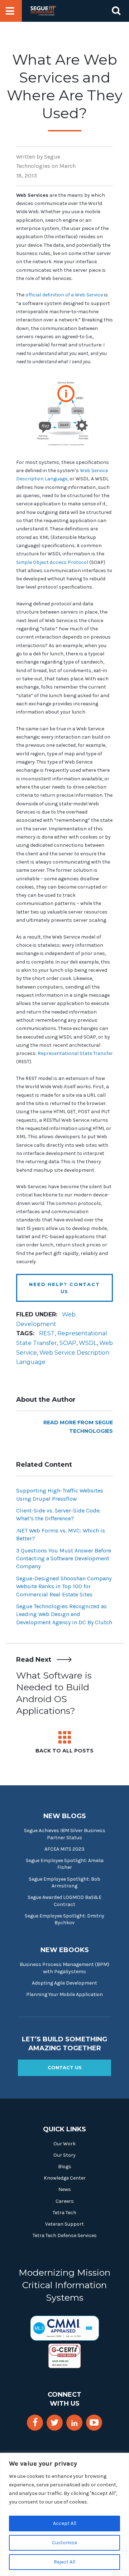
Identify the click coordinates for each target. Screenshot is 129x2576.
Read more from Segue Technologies (78, 1427)
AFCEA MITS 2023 (64, 1849)
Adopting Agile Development (64, 1983)
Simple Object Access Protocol (52, 562)
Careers (65, 2201)
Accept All (65, 2523)
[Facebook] (35, 2423)
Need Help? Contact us (64, 1288)
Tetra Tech (64, 2213)
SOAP (68, 1343)
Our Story (64, 2155)
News (65, 2189)
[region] (64, 2514)
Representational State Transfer (75, 1053)
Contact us (65, 2067)
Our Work (64, 2144)
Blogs (65, 2167)
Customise (64, 2543)
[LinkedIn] (74, 2423)
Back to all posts (64, 1751)
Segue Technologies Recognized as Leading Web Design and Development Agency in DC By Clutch (64, 1614)
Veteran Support (64, 2224)
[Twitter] (55, 2423)
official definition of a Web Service (64, 295)
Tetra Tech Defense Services (65, 2235)
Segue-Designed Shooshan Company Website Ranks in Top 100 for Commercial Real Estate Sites (64, 1586)
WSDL (88, 1343)
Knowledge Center (65, 2178)
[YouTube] (94, 2423)
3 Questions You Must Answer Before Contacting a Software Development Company (64, 1559)
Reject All (64, 2562)
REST (47, 1333)
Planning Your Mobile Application (64, 1994)
